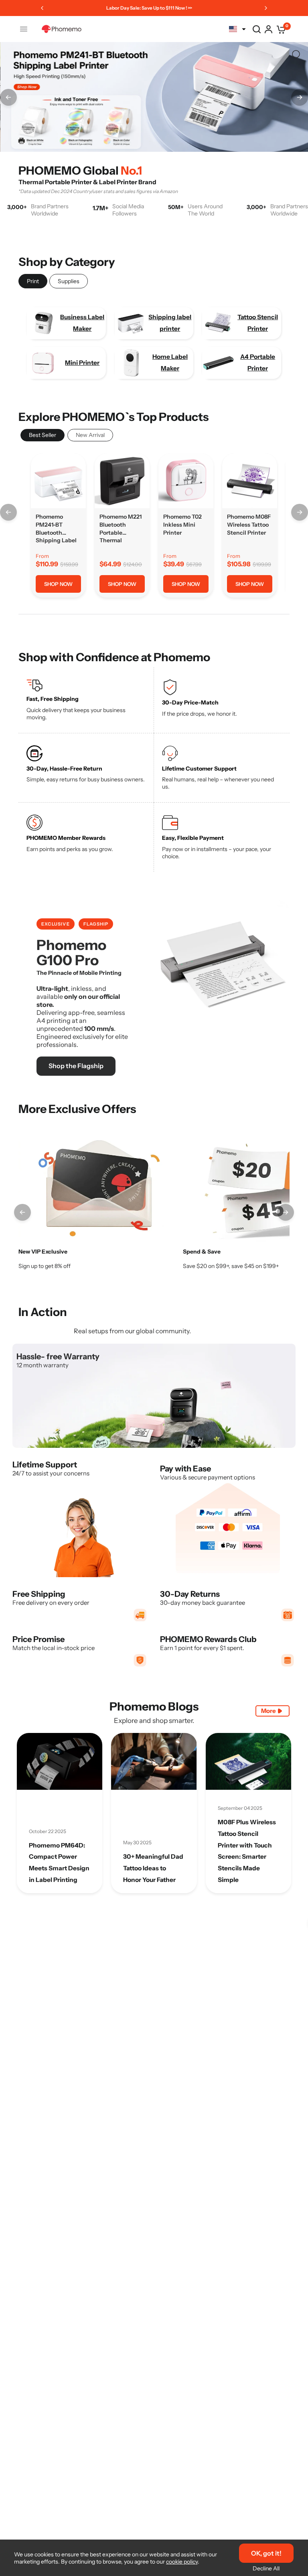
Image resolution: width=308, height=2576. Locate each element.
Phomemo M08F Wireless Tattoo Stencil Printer (249, 524)
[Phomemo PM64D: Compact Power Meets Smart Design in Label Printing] (60, 1761)
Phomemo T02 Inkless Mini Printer (182, 524)
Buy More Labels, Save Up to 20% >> (155, 8)
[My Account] (268, 29)
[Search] (257, 29)
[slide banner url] (154, 92)
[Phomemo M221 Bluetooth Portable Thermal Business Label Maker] (122, 481)
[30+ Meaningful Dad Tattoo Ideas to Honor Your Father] (154, 1761)
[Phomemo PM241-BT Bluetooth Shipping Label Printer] (58, 481)
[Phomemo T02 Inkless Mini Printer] (186, 481)
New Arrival (90, 435)
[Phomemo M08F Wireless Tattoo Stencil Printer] (250, 481)
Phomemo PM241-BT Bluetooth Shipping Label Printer (56, 529)
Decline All (266, 2568)
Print (33, 281)
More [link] (268, 1711)
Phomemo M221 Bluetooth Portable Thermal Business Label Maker (121, 529)
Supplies (69, 281)
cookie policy (182, 2562)
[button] (76, 1066)
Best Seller (43, 435)
